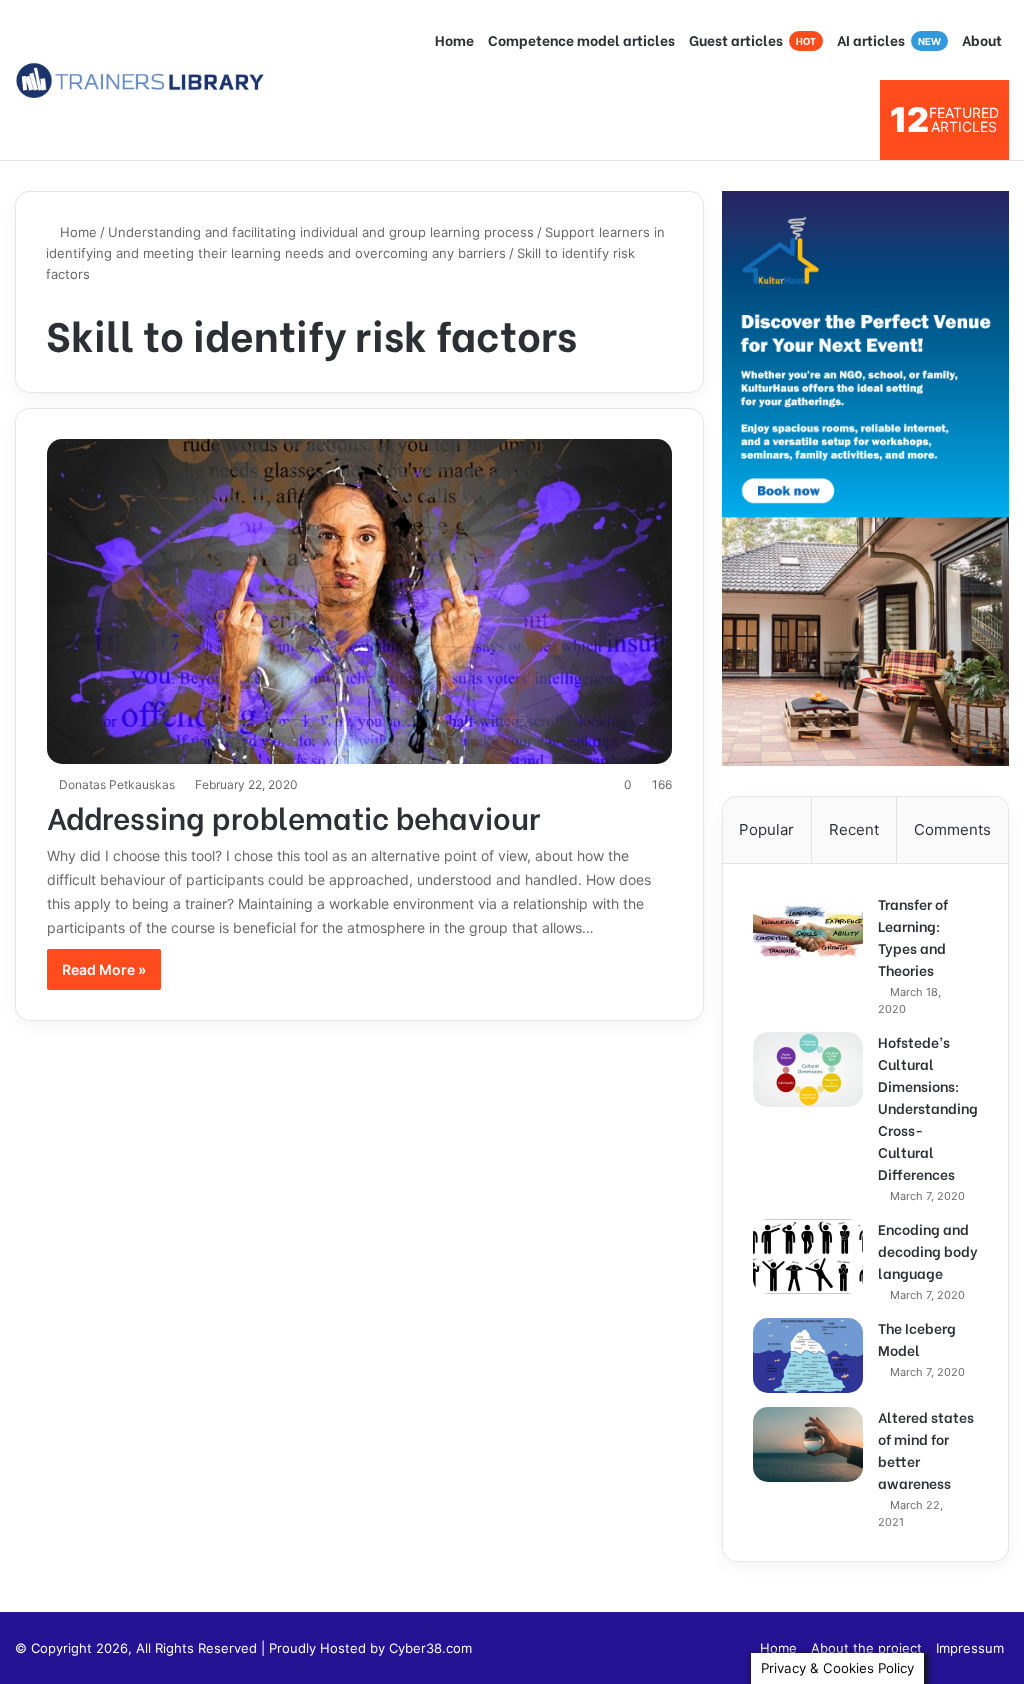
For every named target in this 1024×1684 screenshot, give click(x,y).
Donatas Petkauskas (117, 784)
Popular (766, 829)
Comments (952, 829)
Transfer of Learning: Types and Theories (913, 936)
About (982, 39)
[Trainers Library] (140, 80)
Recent (854, 829)
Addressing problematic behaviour (293, 816)
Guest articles (752, 39)
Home (454, 39)
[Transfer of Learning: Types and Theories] (808, 931)
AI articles (889, 39)
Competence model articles (581, 39)
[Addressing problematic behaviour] (360, 601)
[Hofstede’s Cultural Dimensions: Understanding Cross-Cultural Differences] (808, 1069)
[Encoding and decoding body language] (808, 1256)
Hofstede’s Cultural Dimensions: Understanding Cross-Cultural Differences (928, 1107)
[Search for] (855, 120)
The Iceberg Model (917, 1338)
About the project (866, 1648)
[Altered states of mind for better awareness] (808, 1444)
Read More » (104, 969)
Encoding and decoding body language (928, 1250)
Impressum (970, 1648)
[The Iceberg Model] (808, 1355)
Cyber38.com (430, 1648)
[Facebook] (733, 1648)
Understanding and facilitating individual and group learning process (321, 232)
